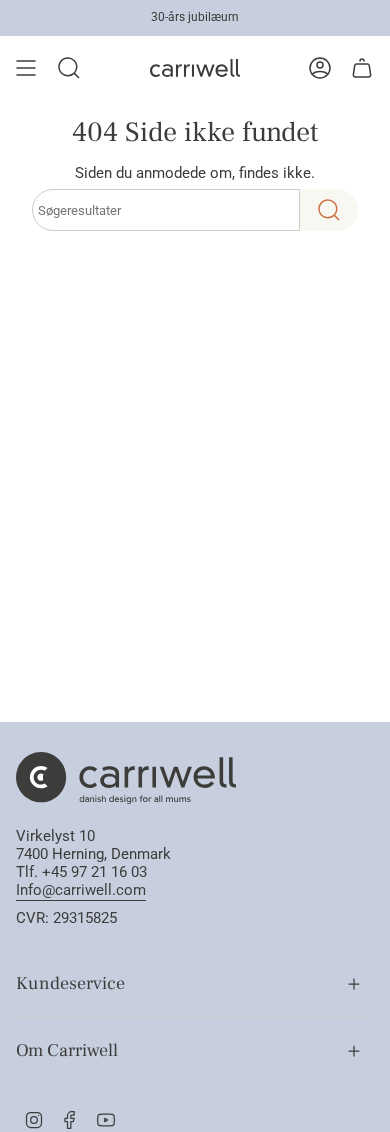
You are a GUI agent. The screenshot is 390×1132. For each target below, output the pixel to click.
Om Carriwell (67, 1050)
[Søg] (329, 210)
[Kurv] (362, 68)
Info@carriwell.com (81, 890)
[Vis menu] (26, 68)
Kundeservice (70, 983)
